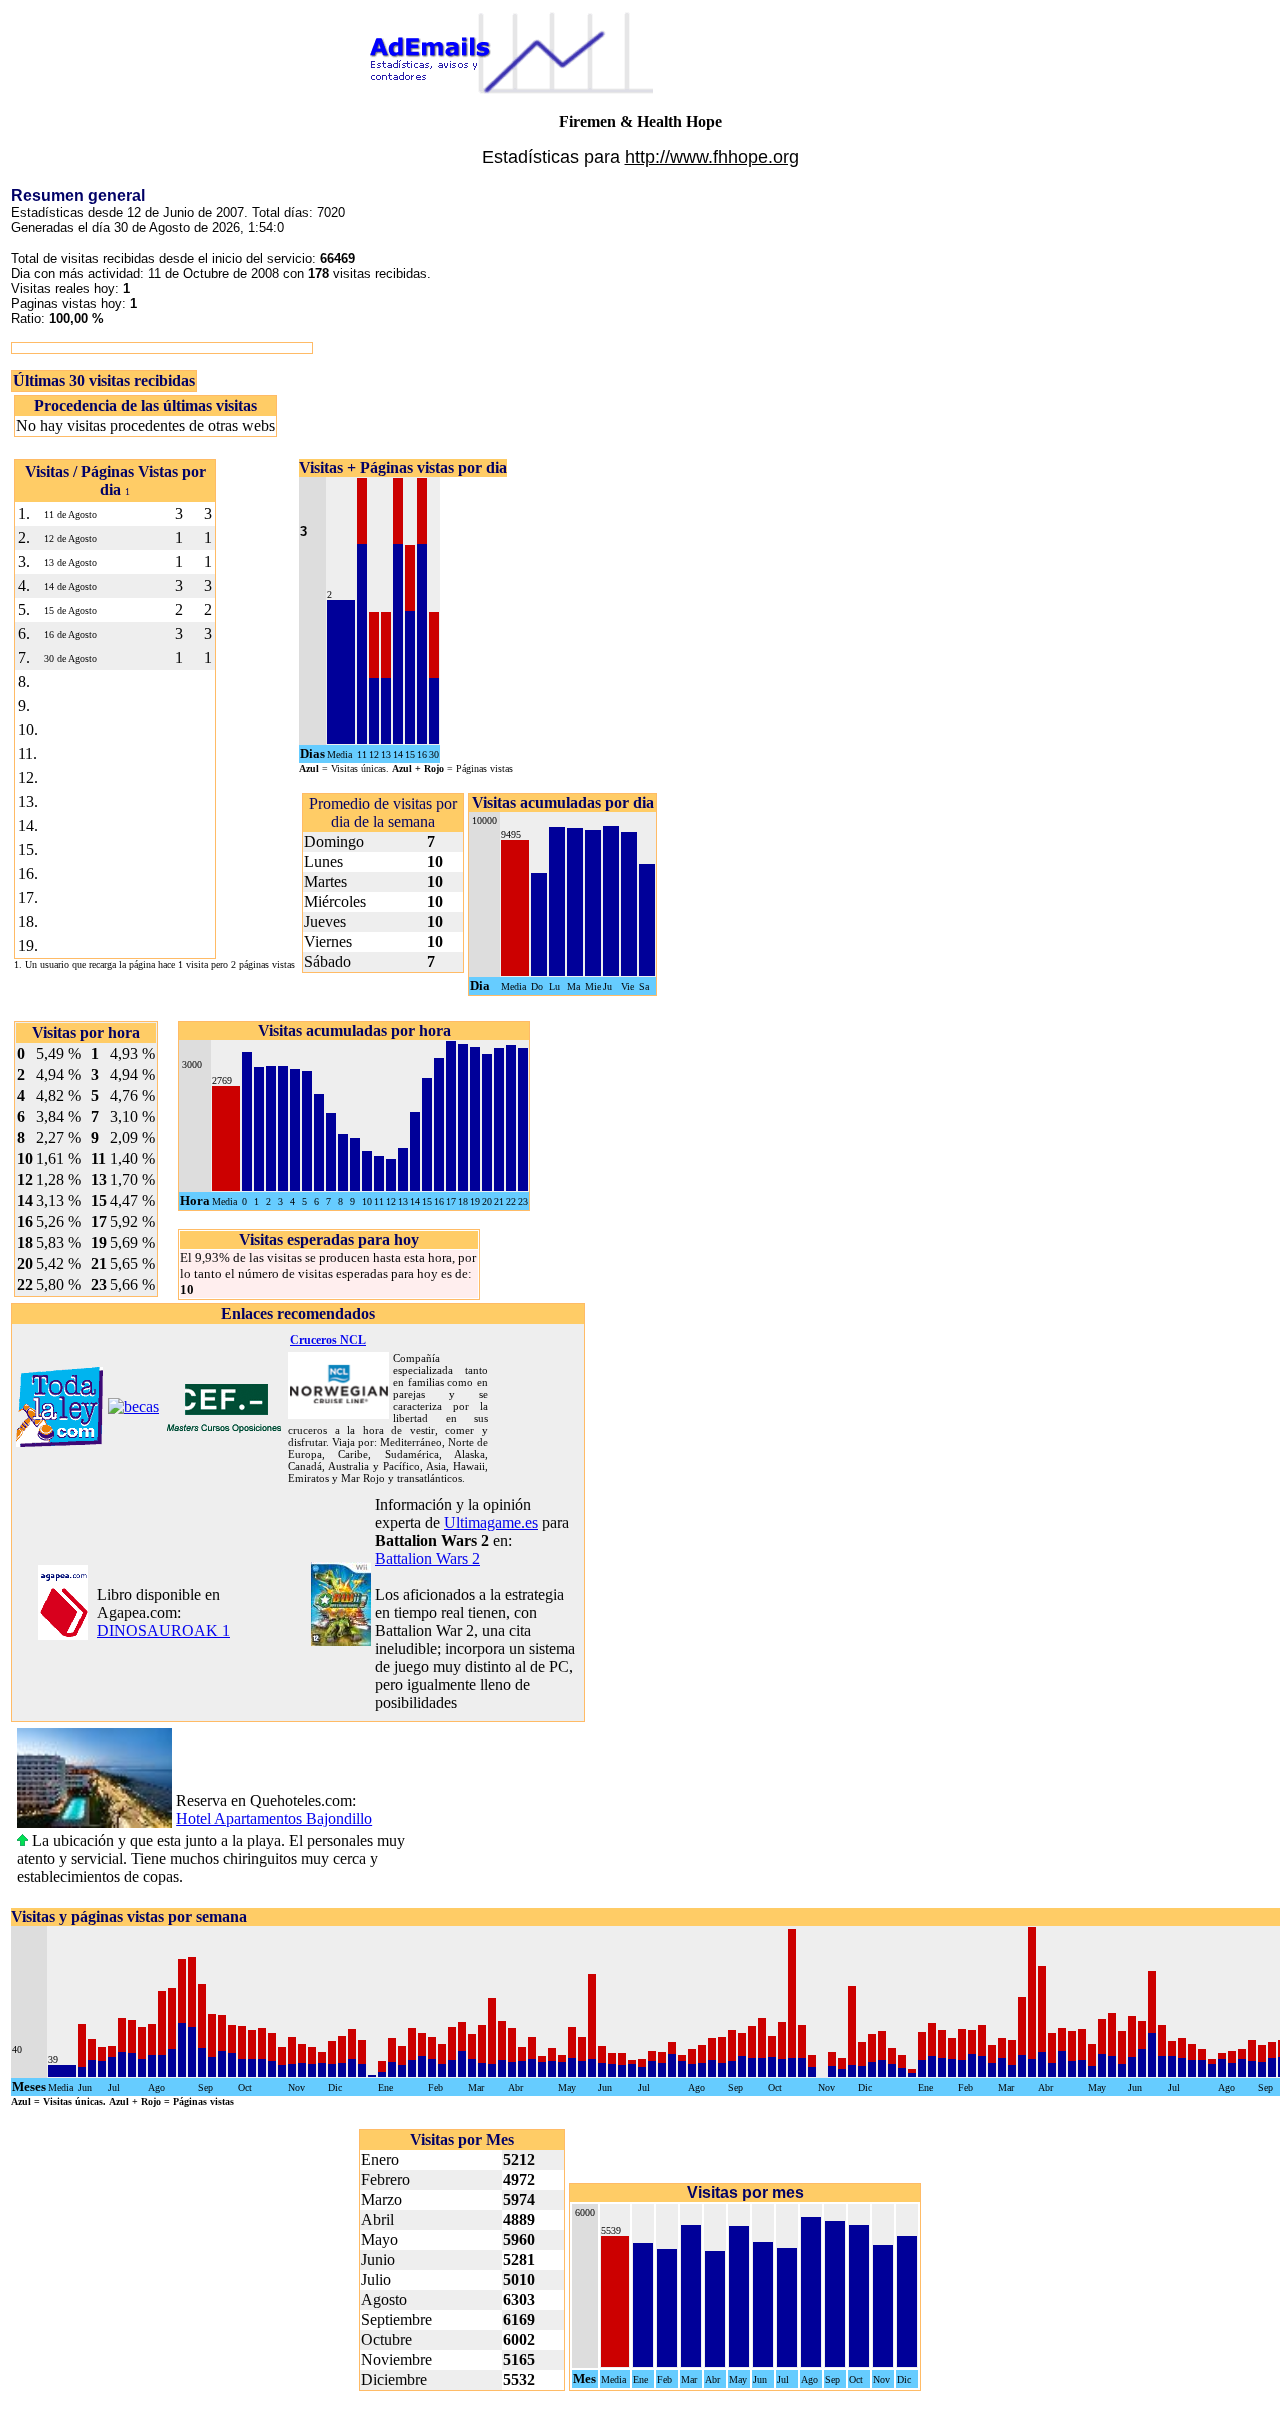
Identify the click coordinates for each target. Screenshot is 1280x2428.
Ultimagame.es (491, 1522)
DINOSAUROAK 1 (163, 1630)
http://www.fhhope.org (712, 157)
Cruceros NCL (328, 1340)
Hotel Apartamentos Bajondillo (274, 1818)
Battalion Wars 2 (427, 1558)
